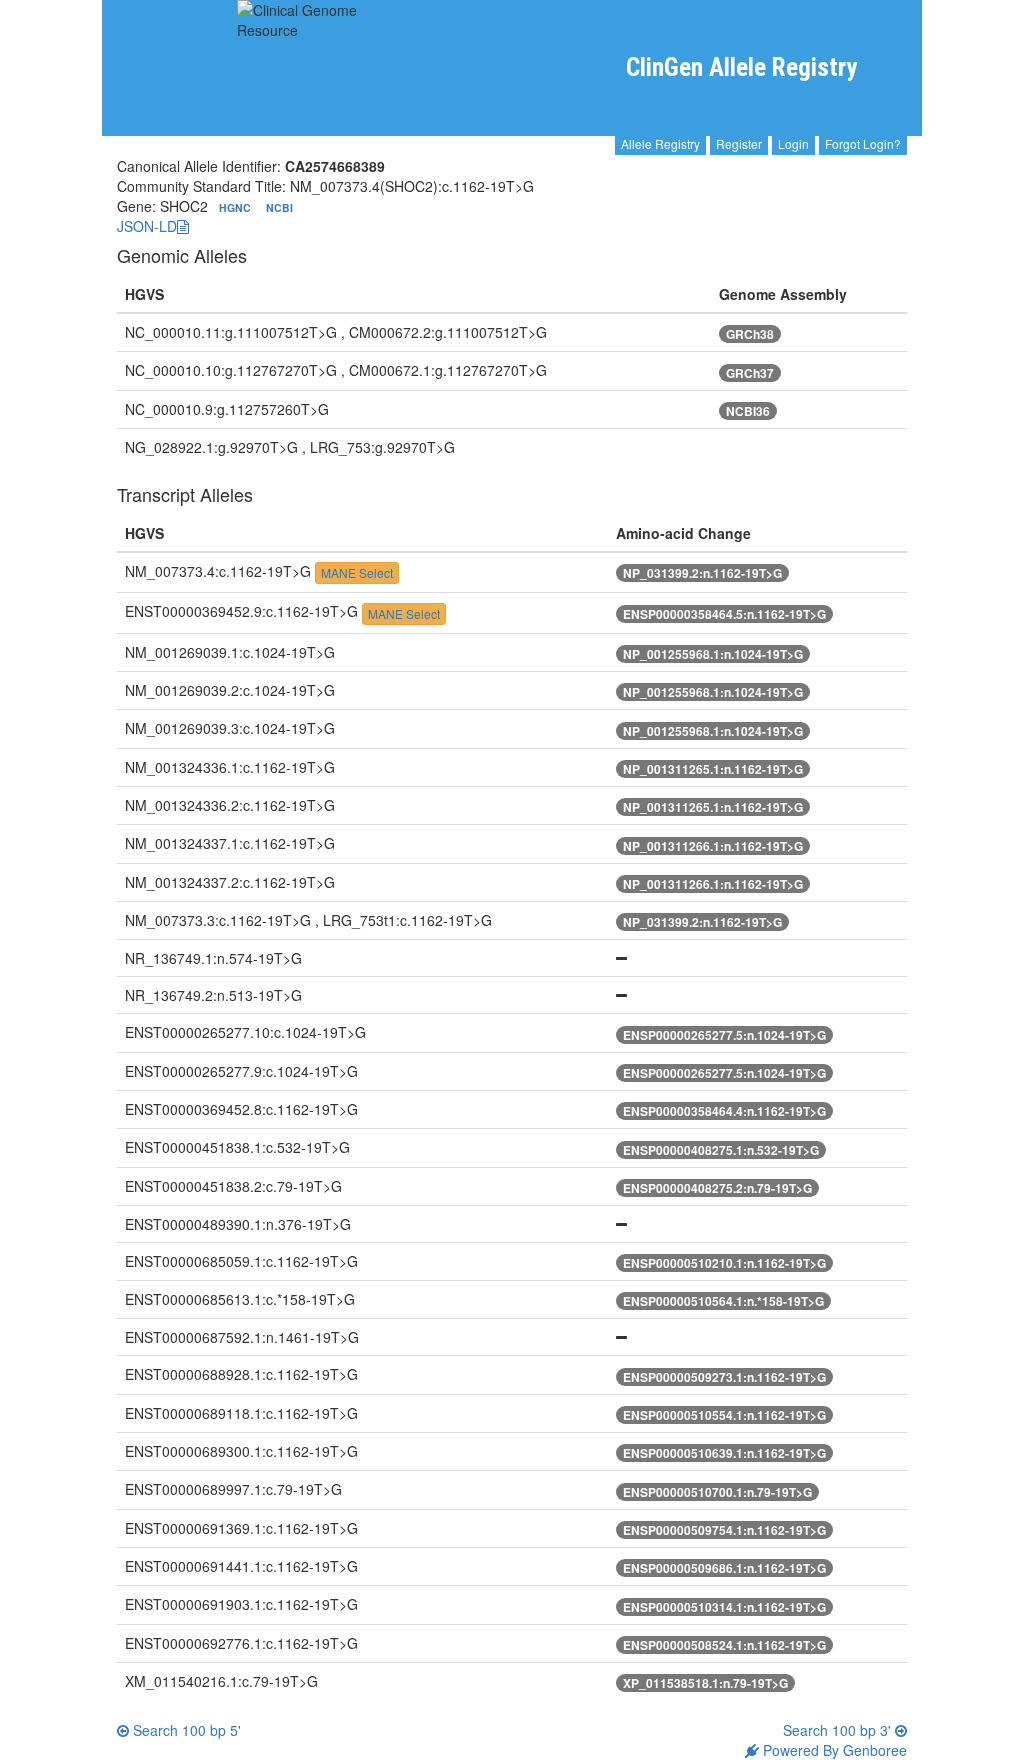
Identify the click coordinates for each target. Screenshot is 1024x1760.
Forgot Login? (863, 143)
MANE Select (357, 572)
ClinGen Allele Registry (741, 67)
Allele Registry (660, 143)
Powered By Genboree (833, 1750)
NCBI (279, 207)
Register (739, 143)
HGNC (236, 207)
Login (793, 143)
